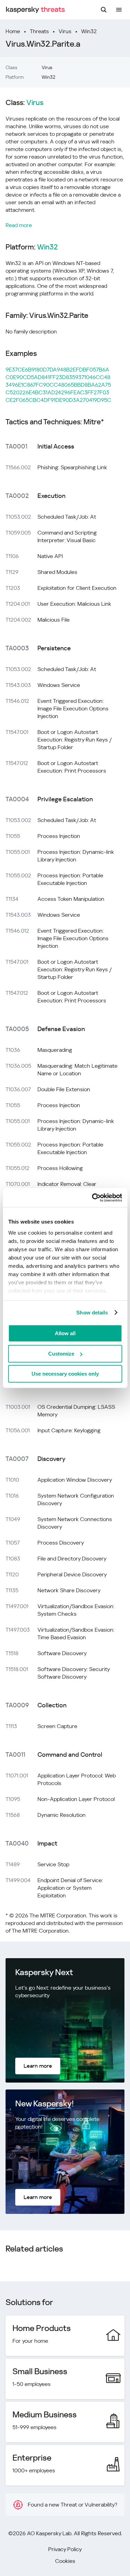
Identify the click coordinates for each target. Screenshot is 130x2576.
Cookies (65, 2561)
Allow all (65, 1333)
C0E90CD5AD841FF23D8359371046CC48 (58, 377)
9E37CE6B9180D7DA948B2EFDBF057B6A (57, 370)
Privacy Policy (65, 2549)
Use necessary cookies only (65, 1374)
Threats (39, 31)
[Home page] (35, 10)
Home (13, 31)
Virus (65, 31)
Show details (92, 1313)
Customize (61, 1354)
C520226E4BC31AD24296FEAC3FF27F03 (57, 392)
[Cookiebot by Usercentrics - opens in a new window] (93, 1198)
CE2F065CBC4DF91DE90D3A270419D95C (58, 400)
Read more (19, 225)
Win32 (89, 31)
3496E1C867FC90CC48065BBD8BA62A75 (58, 385)
